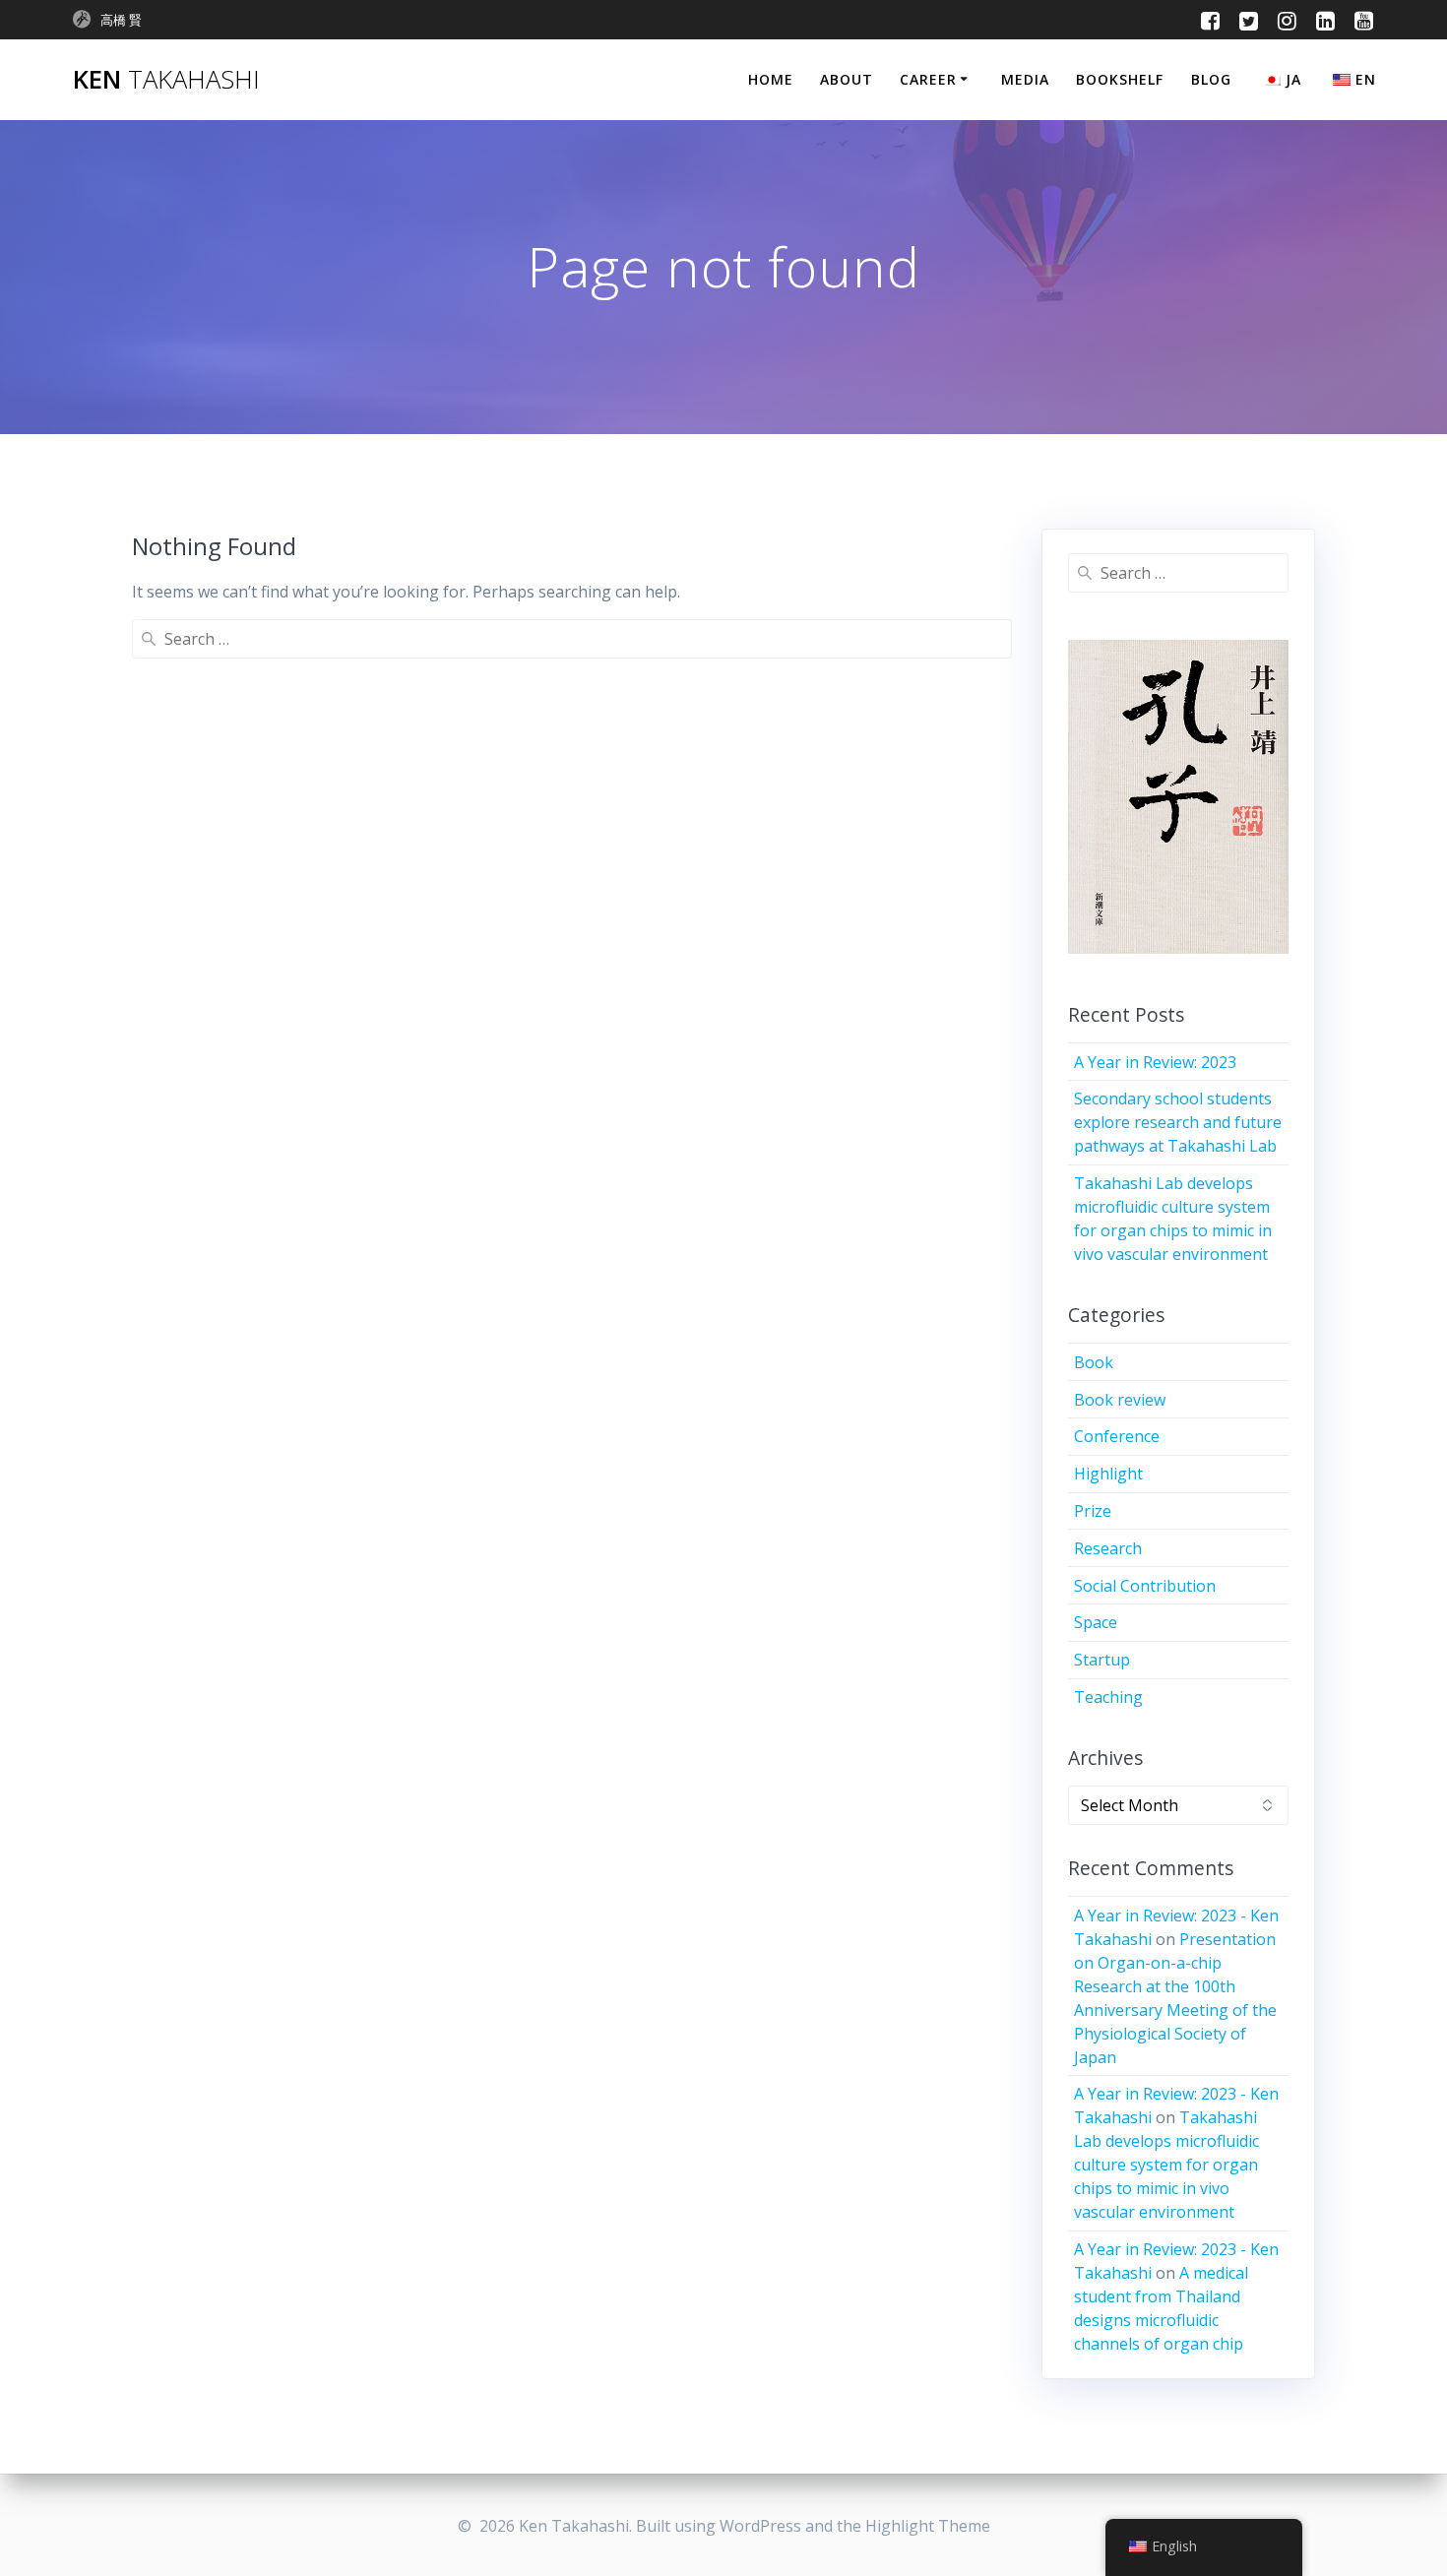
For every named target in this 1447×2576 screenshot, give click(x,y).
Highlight (1108, 1474)
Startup (1102, 1660)
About (847, 79)
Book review (1120, 1400)
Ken (166, 80)
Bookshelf (1120, 79)
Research (1108, 1548)
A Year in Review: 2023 (1155, 1062)
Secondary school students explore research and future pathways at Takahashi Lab (1178, 1122)
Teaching (1108, 1697)
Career (928, 79)
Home (771, 79)
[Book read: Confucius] (1179, 797)
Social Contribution (1145, 1586)
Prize (1093, 1511)
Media (1025, 79)
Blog (1211, 79)
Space (1096, 1622)
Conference (1117, 1436)
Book (1094, 1362)
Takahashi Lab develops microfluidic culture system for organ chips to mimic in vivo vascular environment (1166, 2165)
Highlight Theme (928, 2526)
